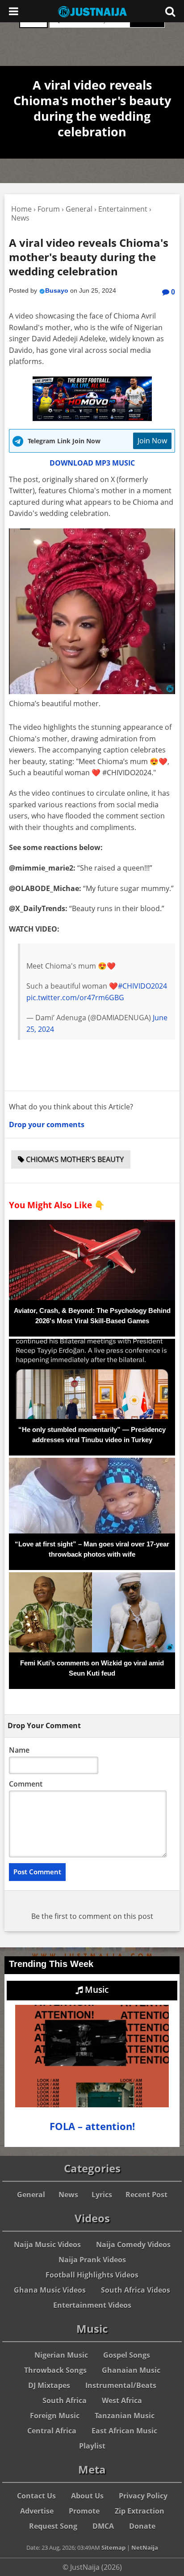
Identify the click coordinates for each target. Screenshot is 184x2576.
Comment (26, 1784)
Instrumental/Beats (121, 2385)
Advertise (37, 2511)
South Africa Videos (136, 2290)
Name (19, 1750)
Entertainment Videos (92, 2305)
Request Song (53, 2526)
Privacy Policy (143, 2496)
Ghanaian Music (131, 2370)
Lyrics (102, 2195)
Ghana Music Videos (50, 2290)
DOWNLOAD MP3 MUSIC (92, 463)
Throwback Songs (55, 2370)
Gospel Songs (127, 2355)
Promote (84, 2511)
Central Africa (52, 2431)
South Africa (65, 2400)
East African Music (124, 2431)
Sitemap (113, 2547)
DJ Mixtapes (49, 2385)
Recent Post (146, 2195)
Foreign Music (55, 2416)
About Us (87, 2496)
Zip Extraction (140, 2511)
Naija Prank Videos (92, 2260)
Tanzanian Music (125, 2416)
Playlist (92, 2446)
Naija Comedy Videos (133, 2245)
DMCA (103, 2526)
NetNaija (145, 2547)
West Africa (122, 2400)
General (31, 2195)
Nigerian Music (61, 2355)
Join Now (152, 441)
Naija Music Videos (47, 2245)
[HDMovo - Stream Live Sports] (92, 418)
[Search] (170, 11)
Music (96, 1990)
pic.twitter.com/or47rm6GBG (75, 998)
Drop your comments (47, 1124)
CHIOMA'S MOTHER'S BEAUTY (74, 1159)
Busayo (57, 290)
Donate (142, 2526)
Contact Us (36, 2496)
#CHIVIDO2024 (142, 986)
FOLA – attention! (92, 2126)
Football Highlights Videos (92, 2275)
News (68, 2195)
